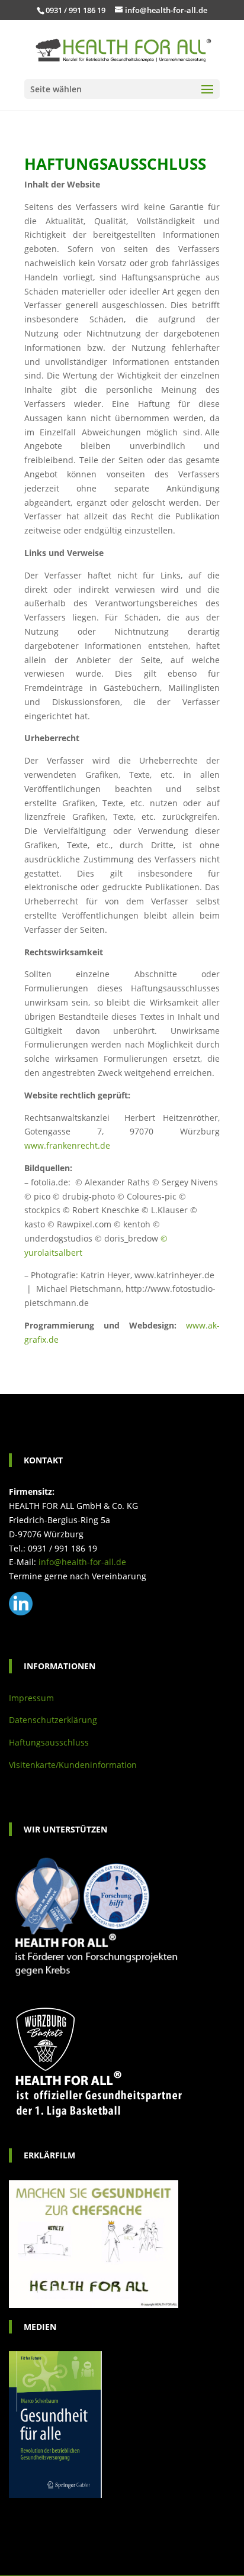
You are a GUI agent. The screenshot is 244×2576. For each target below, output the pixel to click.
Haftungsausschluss (49, 1742)
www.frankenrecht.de (67, 1145)
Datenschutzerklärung (53, 1720)
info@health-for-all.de (82, 1562)
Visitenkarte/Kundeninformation (73, 1765)
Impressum (31, 1698)
